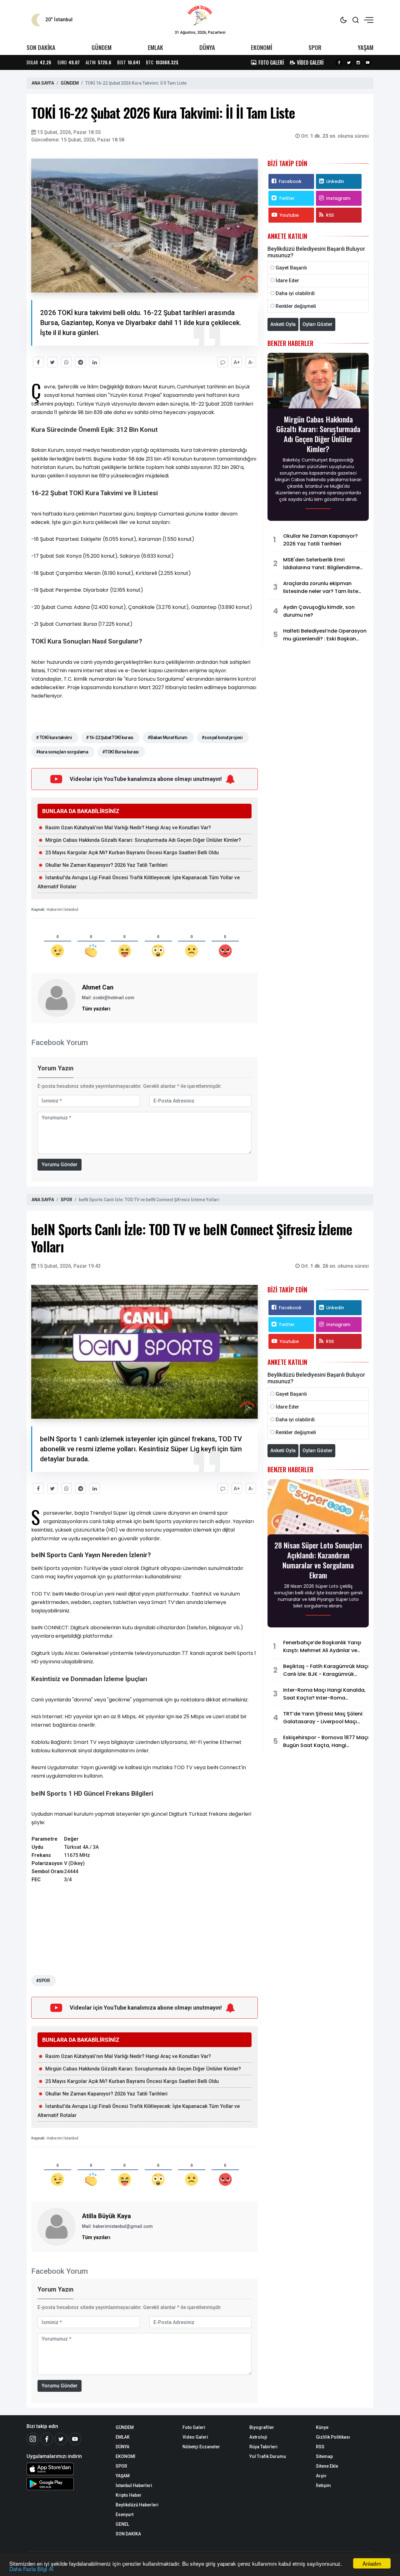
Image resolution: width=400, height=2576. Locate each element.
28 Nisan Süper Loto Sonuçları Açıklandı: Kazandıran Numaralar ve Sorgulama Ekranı (318, 1560)
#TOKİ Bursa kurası (120, 752)
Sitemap (324, 2456)
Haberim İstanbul (62, 909)
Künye (322, 2427)
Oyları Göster (317, 324)
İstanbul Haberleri (134, 2485)
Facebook (290, 181)
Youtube (289, 215)
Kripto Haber (129, 2495)
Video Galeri (195, 2437)
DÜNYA (207, 47)
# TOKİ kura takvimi (54, 738)
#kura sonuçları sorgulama (62, 752)
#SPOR (43, 1981)
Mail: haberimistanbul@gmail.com (117, 2226)
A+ (237, 362)
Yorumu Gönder (60, 1165)
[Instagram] (358, 62)
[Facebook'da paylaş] (38, 362)
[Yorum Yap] (223, 362)
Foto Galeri (194, 2427)
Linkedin (335, 181)
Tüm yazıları (96, 1009)
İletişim (323, 2485)
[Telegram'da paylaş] (80, 362)
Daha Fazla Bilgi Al (31, 2569)
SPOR (315, 47)
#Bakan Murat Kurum (167, 738)
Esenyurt (125, 2514)
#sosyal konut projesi (222, 738)
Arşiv (321, 2476)
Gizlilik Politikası (333, 2437)
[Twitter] (349, 62)
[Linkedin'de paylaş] (95, 362)
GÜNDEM (102, 47)
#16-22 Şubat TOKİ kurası (110, 738)
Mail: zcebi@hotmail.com (108, 998)
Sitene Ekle (327, 2466)
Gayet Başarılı (291, 268)
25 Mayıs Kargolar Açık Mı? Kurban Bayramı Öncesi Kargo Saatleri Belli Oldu (132, 853)
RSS (330, 215)
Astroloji (258, 2437)
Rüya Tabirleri (263, 2447)
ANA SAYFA (43, 83)
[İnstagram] (33, 2439)
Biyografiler (262, 2427)
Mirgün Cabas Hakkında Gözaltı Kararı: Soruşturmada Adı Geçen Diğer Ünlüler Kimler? (143, 840)
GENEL (122, 2524)
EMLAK (155, 47)
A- (251, 362)
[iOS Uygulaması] (66, 2469)
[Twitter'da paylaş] (52, 362)
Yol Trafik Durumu (268, 2456)
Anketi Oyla (283, 324)
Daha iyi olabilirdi (295, 293)
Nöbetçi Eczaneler (201, 2447)
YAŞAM (366, 47)
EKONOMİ (262, 47)
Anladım (372, 2563)
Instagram (338, 198)
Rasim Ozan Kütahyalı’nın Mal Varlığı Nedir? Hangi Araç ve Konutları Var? (128, 828)
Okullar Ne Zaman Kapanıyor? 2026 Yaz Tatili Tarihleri (106, 865)
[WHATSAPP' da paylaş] (66, 362)
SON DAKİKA (41, 47)
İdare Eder (287, 281)
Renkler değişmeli (296, 306)
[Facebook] (339, 62)
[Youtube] (368, 62)
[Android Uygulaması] (66, 2484)
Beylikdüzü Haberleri (137, 2505)
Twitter (287, 198)
